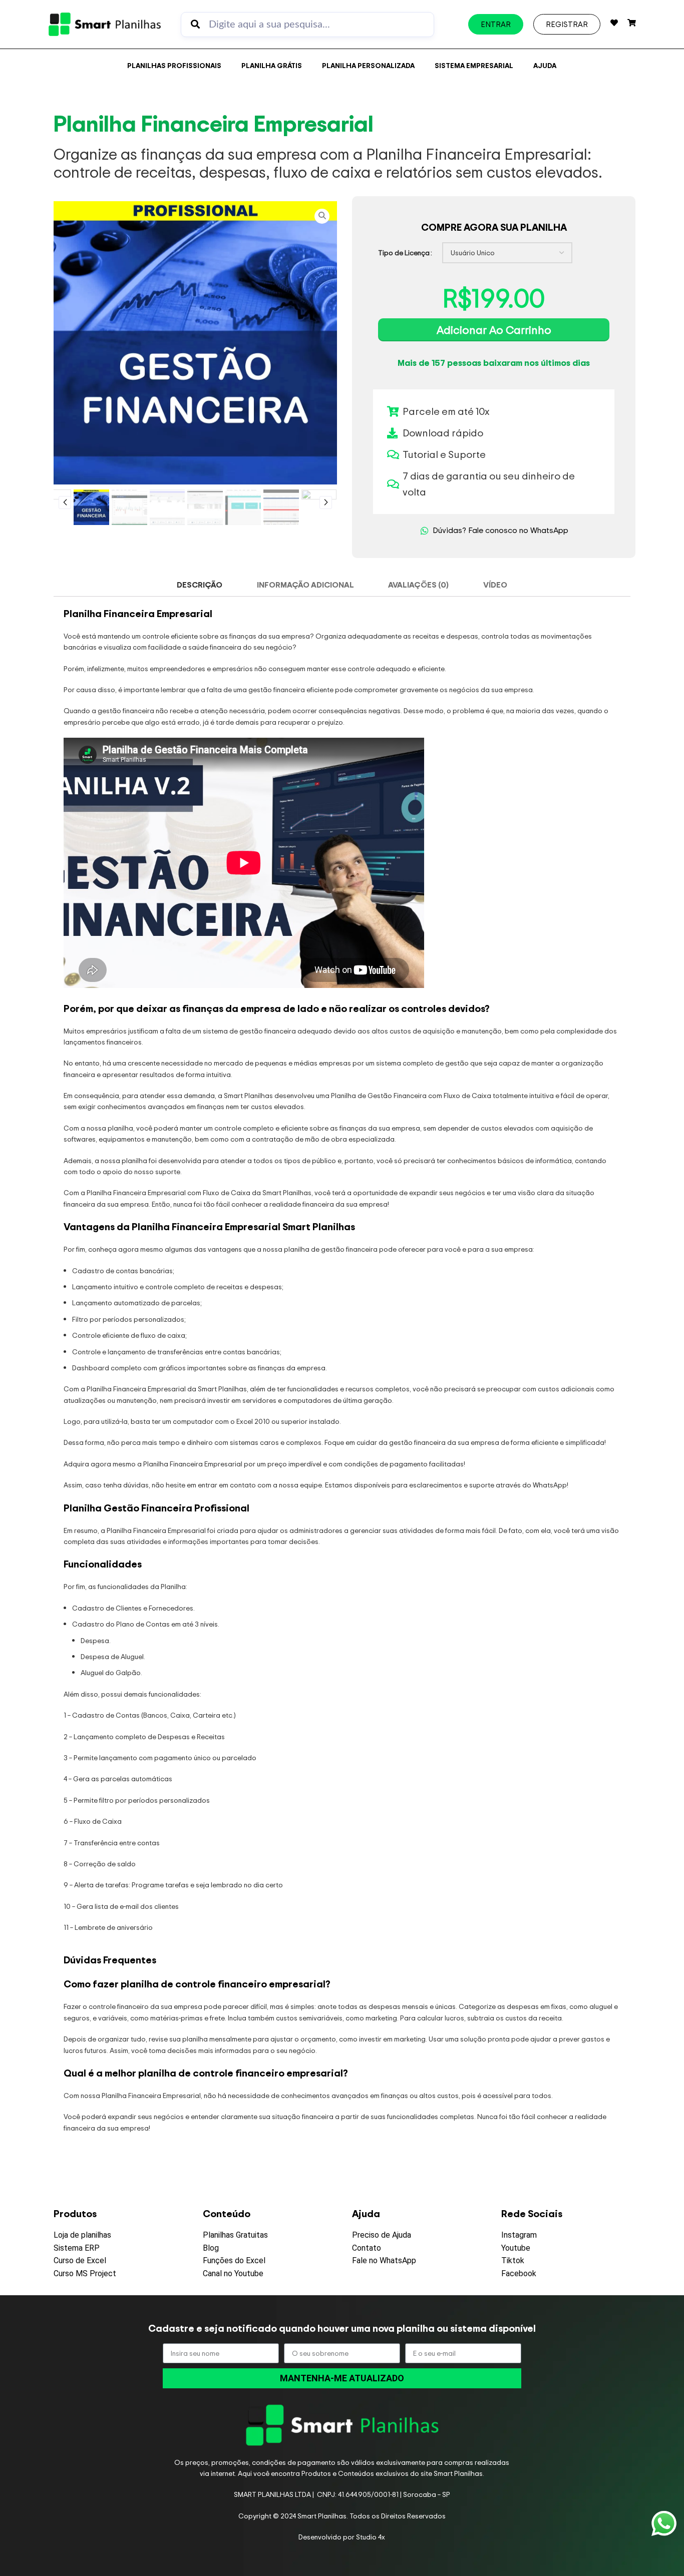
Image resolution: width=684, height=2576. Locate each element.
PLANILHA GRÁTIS (272, 65)
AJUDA (545, 65)
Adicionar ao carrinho (494, 330)
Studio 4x (371, 2537)
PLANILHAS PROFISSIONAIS (174, 65)
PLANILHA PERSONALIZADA (368, 65)
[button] (65, 502)
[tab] (200, 585)
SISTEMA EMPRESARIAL (474, 65)
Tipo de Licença (404, 252)
